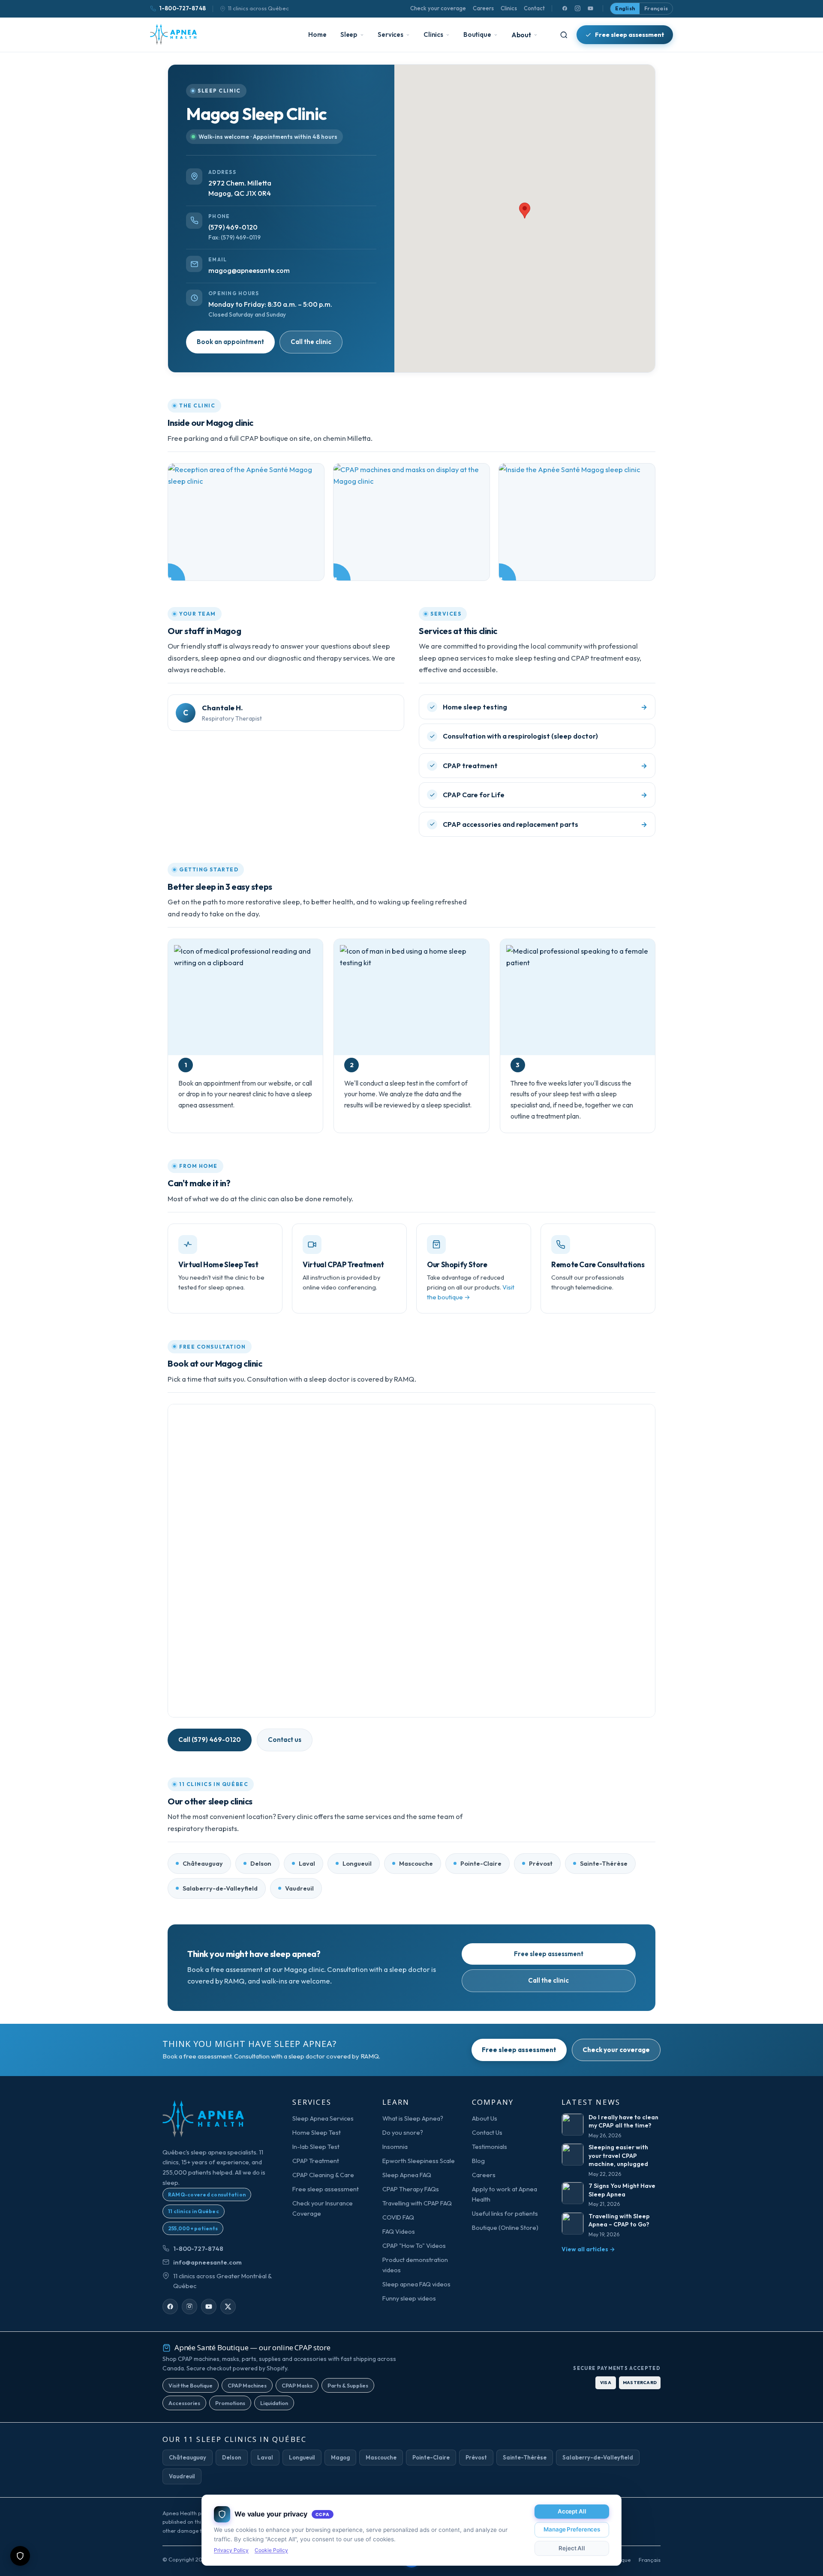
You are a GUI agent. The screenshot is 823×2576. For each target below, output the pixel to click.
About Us (485, 2118)
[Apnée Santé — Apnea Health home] (173, 35)
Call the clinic (311, 342)
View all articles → (588, 2249)
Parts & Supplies (348, 2385)
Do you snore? (403, 2132)
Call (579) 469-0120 (210, 1740)
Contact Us (487, 2132)
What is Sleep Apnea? (413, 2118)
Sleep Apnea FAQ (407, 2175)
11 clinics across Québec (258, 8)
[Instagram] (577, 9)
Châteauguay (203, 1863)
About (521, 35)
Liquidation (274, 2403)
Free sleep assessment (630, 34)
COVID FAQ (398, 2217)
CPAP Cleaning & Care (323, 2175)
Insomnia (395, 2147)
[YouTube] (590, 9)
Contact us (285, 1740)
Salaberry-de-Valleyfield (220, 1888)
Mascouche (416, 1863)
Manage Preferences (572, 2529)
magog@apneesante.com (249, 270)
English (625, 8)
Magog (340, 2457)
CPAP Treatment (316, 2161)
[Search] (564, 35)
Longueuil (357, 1863)
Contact (534, 8)
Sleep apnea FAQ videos (416, 2284)
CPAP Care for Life (474, 795)
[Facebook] (565, 9)
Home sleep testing (475, 707)
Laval (307, 1863)
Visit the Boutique (191, 2385)
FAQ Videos (399, 2231)
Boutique (477, 34)
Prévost (541, 1863)
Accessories (184, 2403)
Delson (261, 1863)
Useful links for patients (505, 2213)
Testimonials (490, 2147)
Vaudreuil (299, 1888)
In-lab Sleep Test (316, 2147)
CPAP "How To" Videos (414, 2245)
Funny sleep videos (409, 2298)
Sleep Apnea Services (323, 2118)
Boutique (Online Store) (505, 2227)
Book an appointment (230, 342)
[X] (228, 2307)
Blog (478, 2161)
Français (656, 8)
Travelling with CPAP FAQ (417, 2203)
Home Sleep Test (317, 2132)
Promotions (230, 2403)
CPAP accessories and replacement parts (511, 824)
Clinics (509, 8)
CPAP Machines (247, 2385)
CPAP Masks (297, 2385)
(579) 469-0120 (233, 227)
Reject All (572, 2548)
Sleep (349, 34)
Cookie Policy (271, 2550)
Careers (483, 8)
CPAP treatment (470, 766)
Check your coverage (438, 8)
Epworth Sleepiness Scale (419, 2161)
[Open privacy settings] (20, 2556)
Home (317, 34)
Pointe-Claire (481, 1863)
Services (390, 34)
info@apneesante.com (207, 2262)
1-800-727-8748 (182, 8)
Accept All (572, 2511)
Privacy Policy (231, 2550)
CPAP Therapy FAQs (411, 2189)
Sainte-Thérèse (604, 1863)
